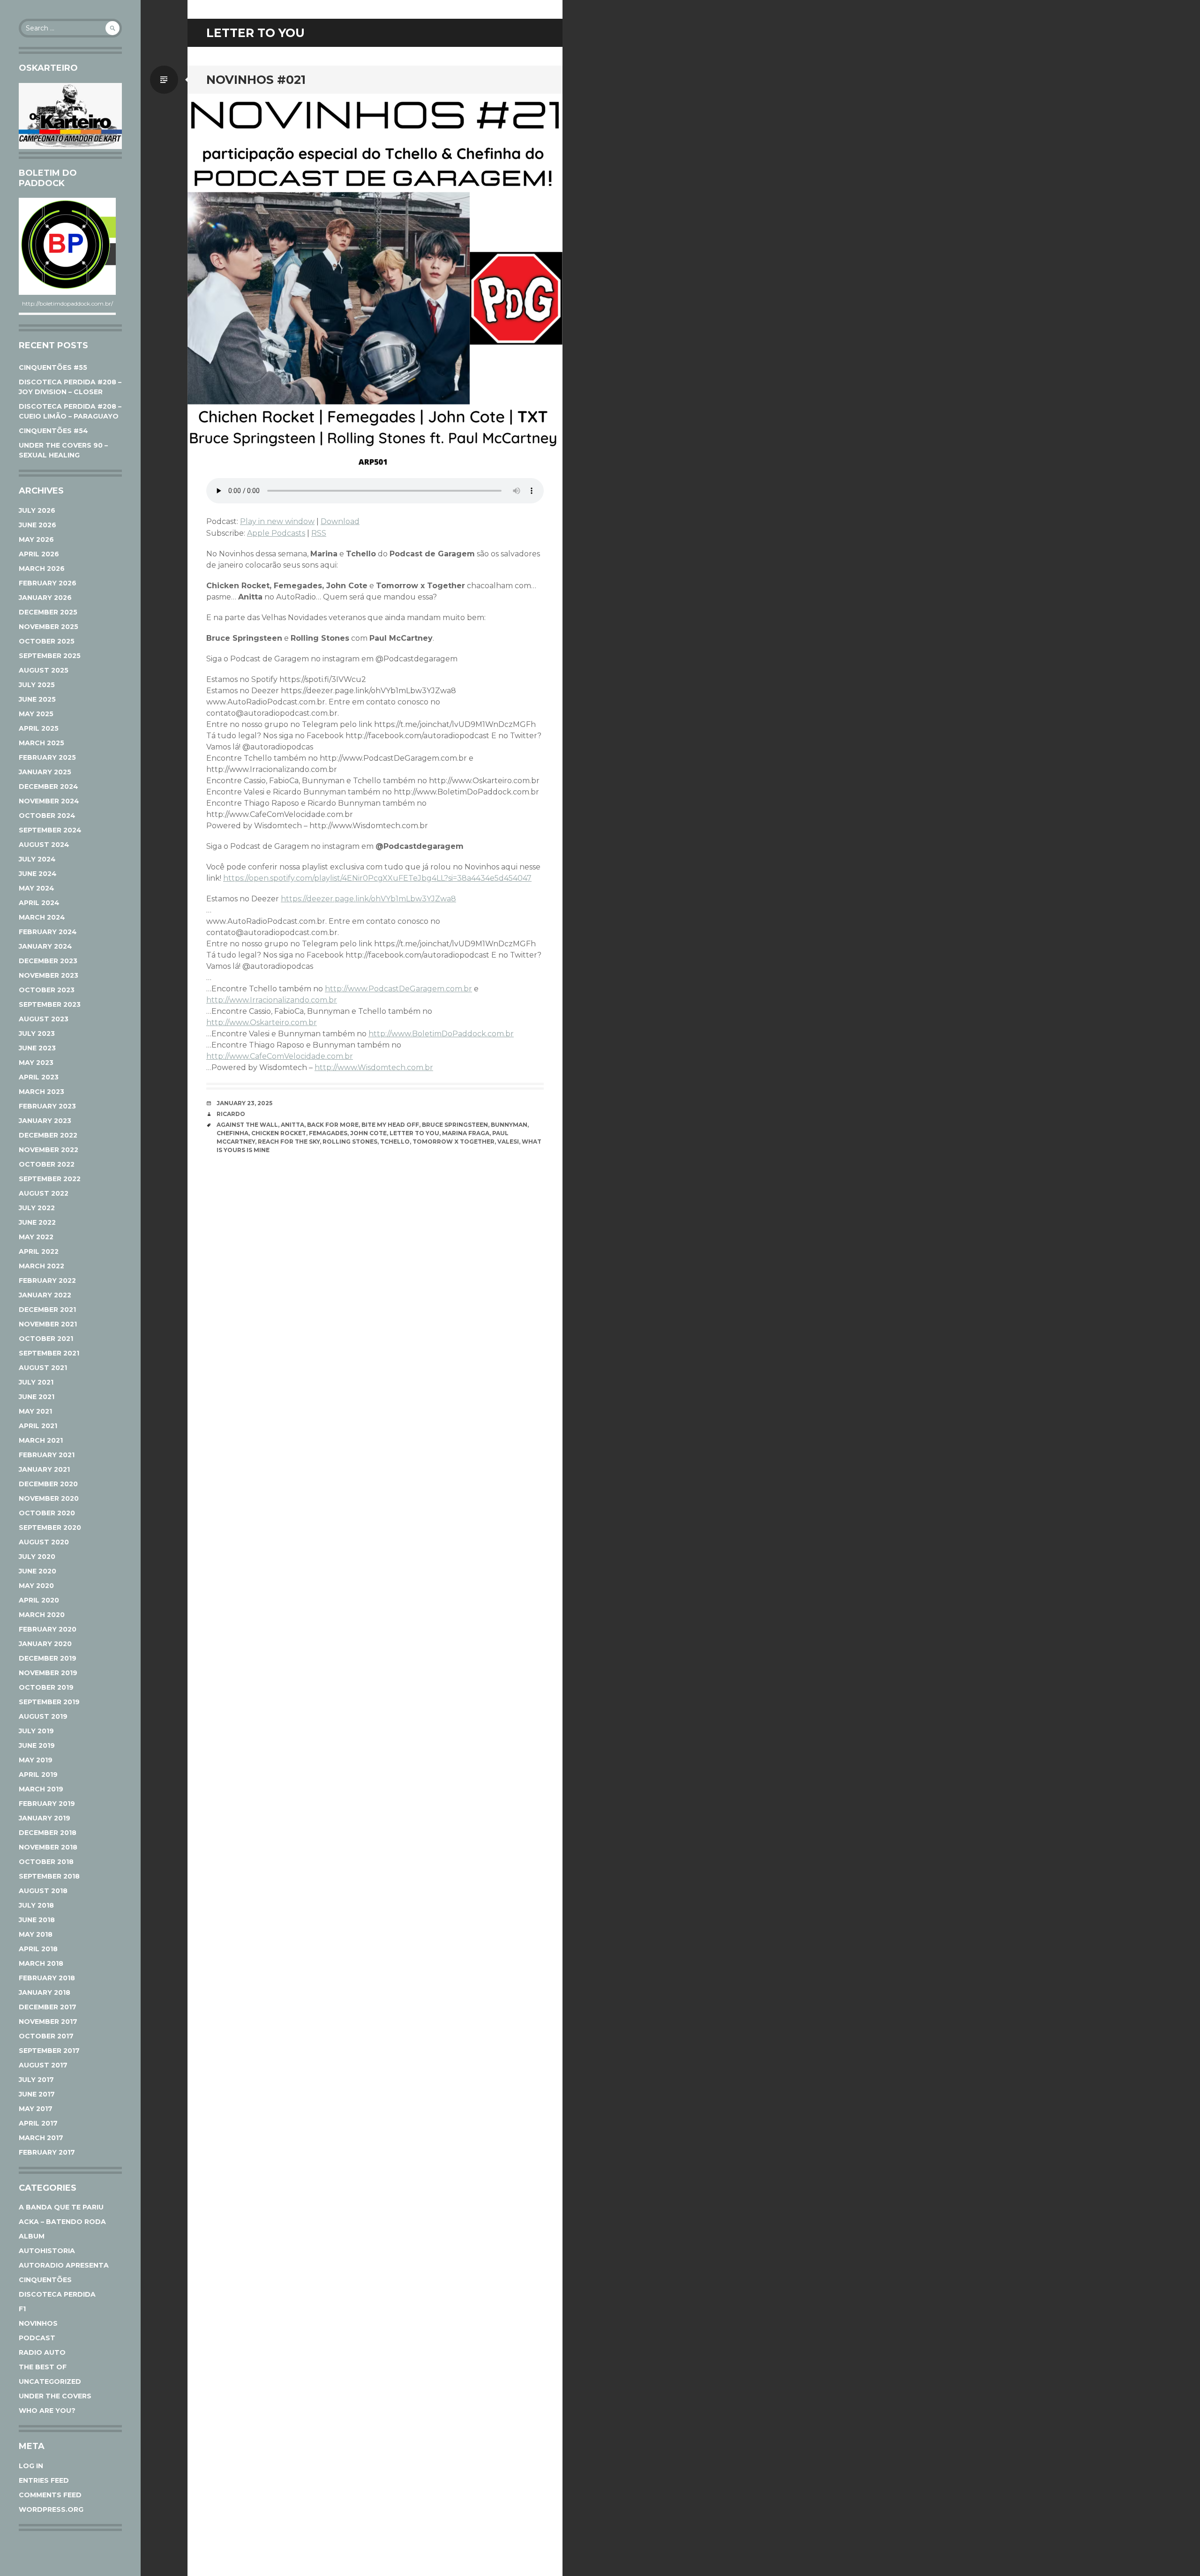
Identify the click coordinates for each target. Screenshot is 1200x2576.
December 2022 (48, 1135)
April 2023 (39, 1077)
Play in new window (277, 521)
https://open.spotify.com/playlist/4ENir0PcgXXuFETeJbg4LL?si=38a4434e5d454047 (377, 878)
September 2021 (49, 1353)
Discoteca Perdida (57, 2294)
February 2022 (47, 1281)
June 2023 (37, 1048)
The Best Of (43, 2367)
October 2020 (47, 1513)
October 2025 (47, 641)
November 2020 (49, 1498)
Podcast (37, 2338)
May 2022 (36, 1237)
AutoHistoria (47, 2251)
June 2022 (37, 1222)
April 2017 (38, 2123)
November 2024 (49, 801)
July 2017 (36, 2080)
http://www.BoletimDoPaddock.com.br (441, 1034)
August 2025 (44, 670)
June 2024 (38, 874)
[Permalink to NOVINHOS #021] (375, 281)
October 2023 (47, 990)
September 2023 (50, 1004)
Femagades (328, 1133)
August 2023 (44, 1019)
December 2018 (48, 1833)
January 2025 (45, 772)
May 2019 (36, 1760)
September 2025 (50, 656)
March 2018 (41, 1963)
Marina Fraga (466, 1133)
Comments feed (50, 2495)
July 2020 (37, 1557)
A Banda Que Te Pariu (61, 2207)
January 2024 (45, 946)
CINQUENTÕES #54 (53, 431)
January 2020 (45, 1644)
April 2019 (38, 1775)
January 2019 (45, 1818)
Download (340, 521)
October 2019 (46, 1687)
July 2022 (37, 1208)
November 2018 (48, 1847)
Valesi (508, 1142)
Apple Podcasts (276, 533)
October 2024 (47, 816)
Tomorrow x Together (454, 1142)
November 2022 (49, 1150)
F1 (22, 2309)
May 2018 (36, 1934)
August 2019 (43, 1716)
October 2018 (46, 1862)
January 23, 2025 (244, 1103)
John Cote (368, 1133)
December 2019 (48, 1658)
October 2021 (46, 1339)
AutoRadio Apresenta (64, 2265)
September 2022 (50, 1179)
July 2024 (37, 859)
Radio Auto (42, 2352)
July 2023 (37, 1033)
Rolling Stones (350, 1142)
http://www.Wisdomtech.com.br (374, 1067)
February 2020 (48, 1629)
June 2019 (37, 1745)
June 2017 (37, 2094)
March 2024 (42, 917)
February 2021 (47, 1455)
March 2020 (42, 1615)
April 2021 (38, 1426)
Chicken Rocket (279, 1133)
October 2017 (46, 2036)
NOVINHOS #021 (256, 80)
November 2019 (48, 1673)
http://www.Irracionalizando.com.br (272, 1000)
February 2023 (47, 1106)
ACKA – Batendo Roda (62, 2222)
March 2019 (41, 1789)
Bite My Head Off (390, 1125)
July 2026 (37, 510)
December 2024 (49, 786)
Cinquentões (45, 2280)
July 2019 (36, 1731)
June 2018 (37, 1920)
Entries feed (44, 2480)
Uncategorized (50, 2381)
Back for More (333, 1125)
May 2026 (36, 539)
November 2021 (48, 1324)
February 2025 (47, 757)
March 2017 (41, 2138)
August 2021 (43, 1368)
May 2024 (37, 888)
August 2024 (44, 845)
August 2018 (43, 1891)
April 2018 (38, 1949)
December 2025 (48, 612)
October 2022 (47, 1164)
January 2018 (45, 1992)
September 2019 (49, 1702)
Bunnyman (509, 1125)
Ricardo (231, 1114)
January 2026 (45, 598)
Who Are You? (47, 2411)
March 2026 (42, 569)
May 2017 (36, 2109)
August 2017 (43, 2065)
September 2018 (49, 1876)
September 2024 (50, 830)
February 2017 (47, 2152)
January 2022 (45, 1295)
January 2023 (45, 1121)
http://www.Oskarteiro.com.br (262, 1022)
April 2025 (39, 728)
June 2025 (37, 699)
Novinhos (38, 2323)
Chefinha (232, 1133)
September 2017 (49, 2051)
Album (32, 2236)
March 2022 (41, 1266)
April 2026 (39, 554)
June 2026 (37, 525)
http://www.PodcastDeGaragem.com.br (398, 989)
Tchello (395, 1142)
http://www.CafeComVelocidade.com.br (280, 1056)
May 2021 (35, 1411)
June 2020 (37, 1571)
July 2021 (36, 1382)
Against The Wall (247, 1125)
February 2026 (48, 583)
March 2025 (41, 743)
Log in (31, 2466)
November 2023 (49, 975)
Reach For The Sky (289, 1142)
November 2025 (49, 627)
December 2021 (47, 1310)
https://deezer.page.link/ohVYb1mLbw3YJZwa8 (368, 899)
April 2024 (39, 903)
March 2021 (41, 1440)
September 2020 (50, 1528)
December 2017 (48, 2007)
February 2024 (48, 932)
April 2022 (39, 1251)
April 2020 (39, 1600)
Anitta (292, 1125)
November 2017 (48, 2022)
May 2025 (36, 714)
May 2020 (36, 1586)
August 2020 (44, 1542)
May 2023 (36, 1063)
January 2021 (44, 1469)
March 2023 (41, 1092)
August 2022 (44, 1193)
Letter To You (414, 1133)
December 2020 (48, 1484)
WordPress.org (51, 2509)
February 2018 (47, 1978)
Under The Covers (55, 2396)
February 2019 (47, 1804)
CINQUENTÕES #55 (53, 367)
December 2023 (48, 961)
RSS (319, 533)
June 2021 (37, 1397)
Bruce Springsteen (455, 1125)
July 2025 (37, 685)
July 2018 (36, 1905)
